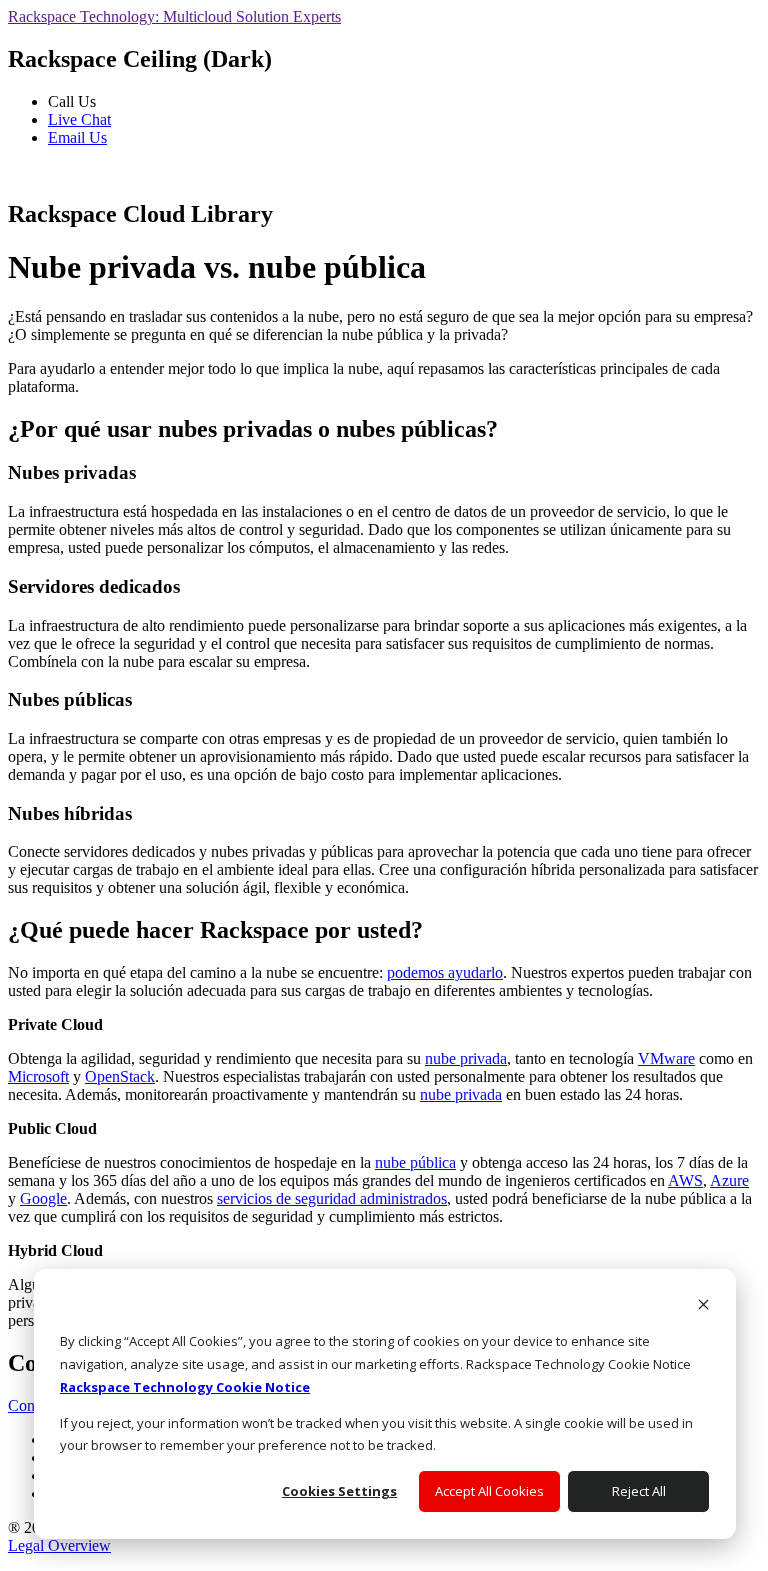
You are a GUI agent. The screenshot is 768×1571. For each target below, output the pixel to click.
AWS (685, 1180)
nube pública (415, 1162)
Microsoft (38, 1076)
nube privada (466, 1058)
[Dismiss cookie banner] (703, 1306)
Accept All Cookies (489, 1491)
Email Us (77, 137)
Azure (729, 1180)
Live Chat (79, 119)
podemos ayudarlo (445, 972)
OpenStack (120, 1076)
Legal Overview (59, 1545)
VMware (666, 1058)
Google (43, 1198)
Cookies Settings (339, 1491)
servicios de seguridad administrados (332, 1198)
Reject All (639, 1491)
